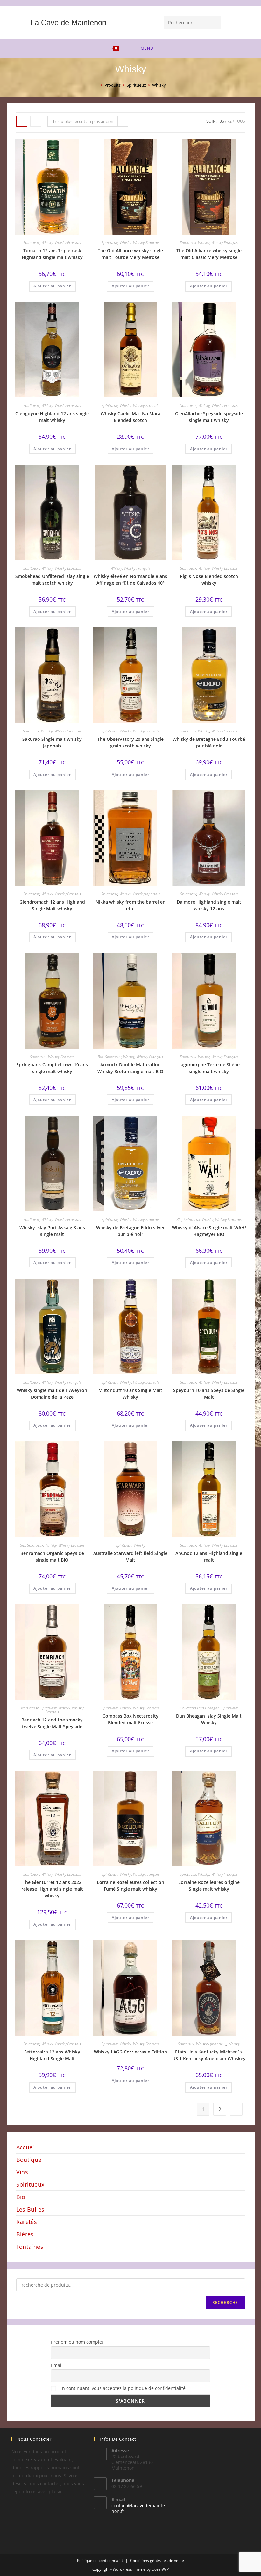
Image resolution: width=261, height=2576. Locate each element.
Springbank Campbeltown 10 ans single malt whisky (52, 1068)
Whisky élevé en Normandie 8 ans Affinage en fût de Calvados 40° (130, 580)
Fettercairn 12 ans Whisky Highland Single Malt (52, 2055)
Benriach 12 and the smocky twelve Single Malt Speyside (52, 1723)
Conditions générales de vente (157, 2561)
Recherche (225, 2302)
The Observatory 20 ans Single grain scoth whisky (130, 742)
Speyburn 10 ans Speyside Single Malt (209, 1394)
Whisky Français (146, 243)
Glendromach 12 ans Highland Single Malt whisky (52, 905)
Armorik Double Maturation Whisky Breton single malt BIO (130, 1068)
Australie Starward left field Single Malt (130, 1556)
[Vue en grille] (22, 121)
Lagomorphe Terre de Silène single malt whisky (209, 1068)
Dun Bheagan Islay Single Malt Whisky (209, 1719)
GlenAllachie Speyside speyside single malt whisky (209, 417)
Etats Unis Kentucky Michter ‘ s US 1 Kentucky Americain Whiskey (209, 2055)
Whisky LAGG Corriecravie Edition (130, 2052)
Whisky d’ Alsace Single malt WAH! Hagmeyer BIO (209, 1231)
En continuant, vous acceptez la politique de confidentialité (122, 2388)
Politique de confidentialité (100, 2561)
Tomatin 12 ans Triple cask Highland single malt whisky (52, 254)
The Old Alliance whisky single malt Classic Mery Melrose (209, 254)
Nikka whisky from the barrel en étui (130, 905)
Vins (22, 2172)
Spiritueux (31, 243)
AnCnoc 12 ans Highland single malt (209, 1556)
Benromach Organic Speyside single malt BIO (52, 1556)
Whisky (159, 85)
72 (229, 121)
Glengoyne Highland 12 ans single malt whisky (52, 417)
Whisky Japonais (68, 731)
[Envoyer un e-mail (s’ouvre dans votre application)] (252, 3)
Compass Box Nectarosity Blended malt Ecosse (130, 1719)
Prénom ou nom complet (77, 2342)
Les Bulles (30, 2209)
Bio (100, 1057)
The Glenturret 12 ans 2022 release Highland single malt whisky (52, 1889)
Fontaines (30, 2247)
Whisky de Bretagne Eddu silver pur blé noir (130, 1231)
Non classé (30, 1708)
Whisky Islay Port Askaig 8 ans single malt (52, 1231)
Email (57, 2365)
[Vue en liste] (36, 121)
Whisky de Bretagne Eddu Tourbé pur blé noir (209, 742)
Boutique (29, 2160)
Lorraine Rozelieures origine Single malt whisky (209, 1886)
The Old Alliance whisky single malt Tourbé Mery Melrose (130, 254)
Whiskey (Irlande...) (211, 2044)
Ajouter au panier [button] (52, 286)
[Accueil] (97, 85)
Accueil (26, 2147)
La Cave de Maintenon (68, 22)
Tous (240, 121)
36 (222, 121)
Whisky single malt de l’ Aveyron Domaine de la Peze (52, 1394)
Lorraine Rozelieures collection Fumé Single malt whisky (130, 1886)
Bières (25, 2234)
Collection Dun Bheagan (200, 1708)
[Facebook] (245, 3)
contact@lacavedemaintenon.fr (138, 2508)
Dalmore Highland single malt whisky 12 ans (209, 905)
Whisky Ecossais (68, 243)
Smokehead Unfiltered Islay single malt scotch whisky (52, 580)
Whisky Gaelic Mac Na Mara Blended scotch (130, 417)
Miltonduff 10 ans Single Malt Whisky (130, 1394)
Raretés (27, 2222)
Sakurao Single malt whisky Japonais (52, 742)
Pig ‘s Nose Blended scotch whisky (209, 580)
